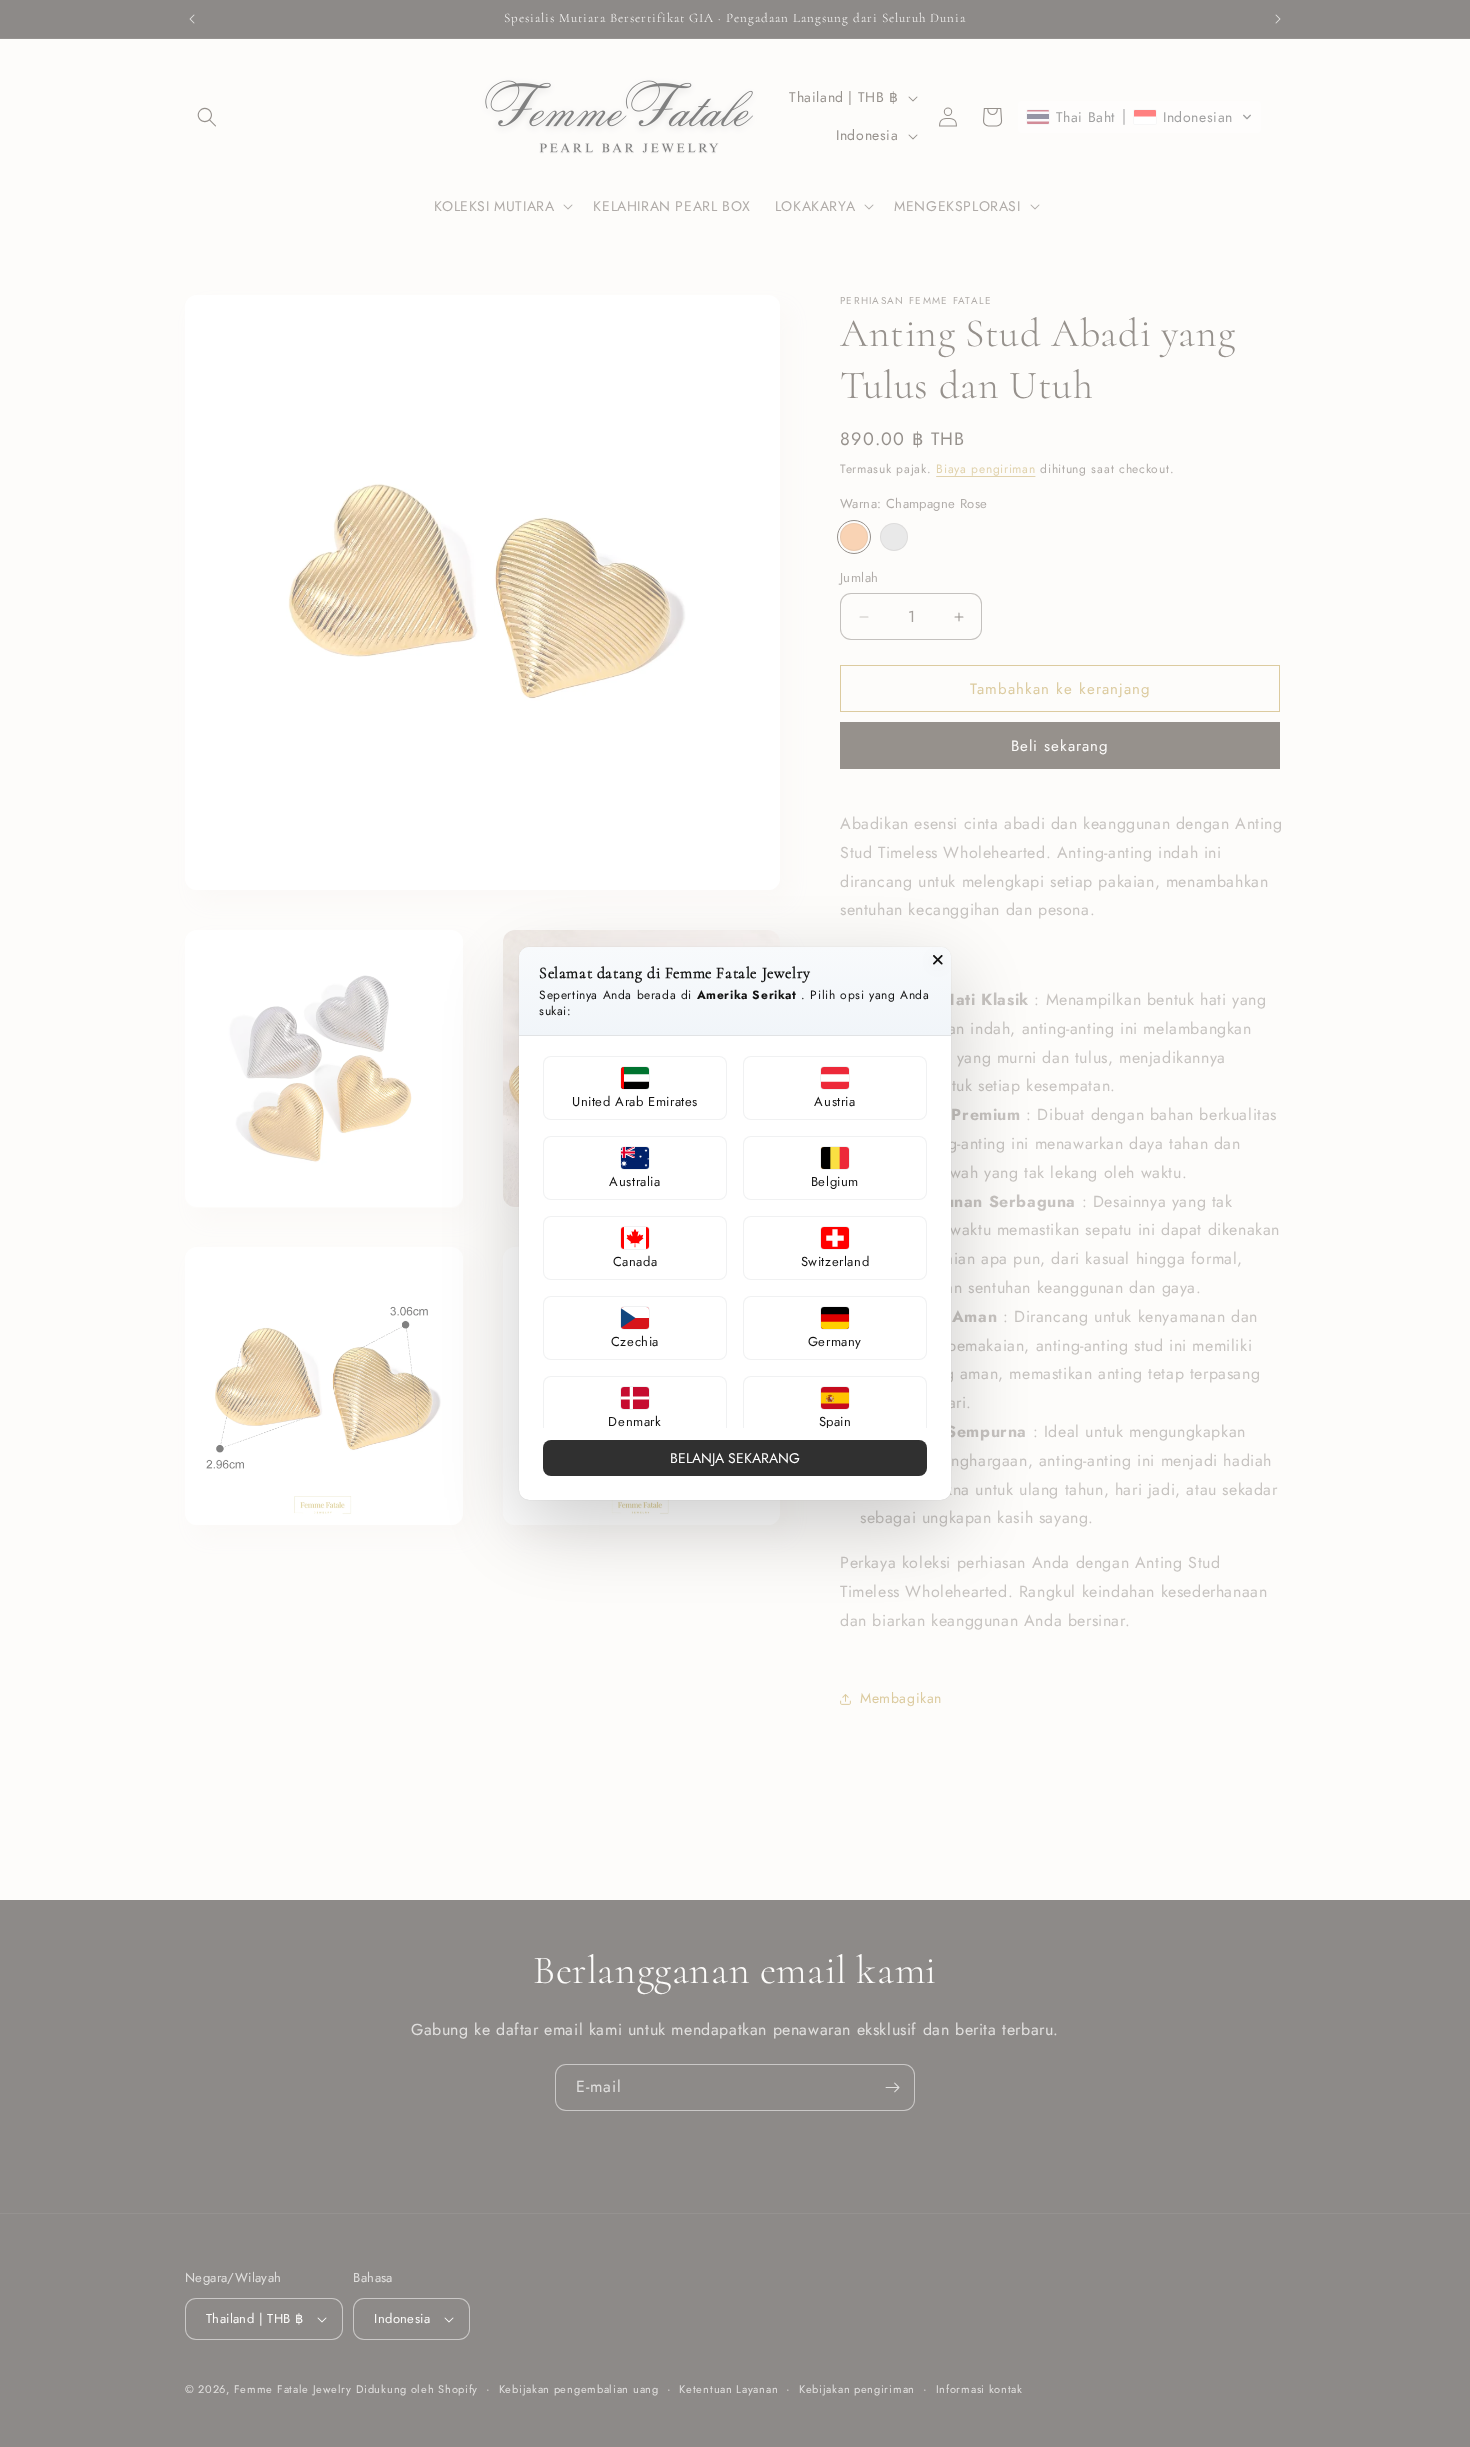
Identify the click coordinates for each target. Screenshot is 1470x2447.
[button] (635, 1088)
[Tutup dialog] (938, 960)
